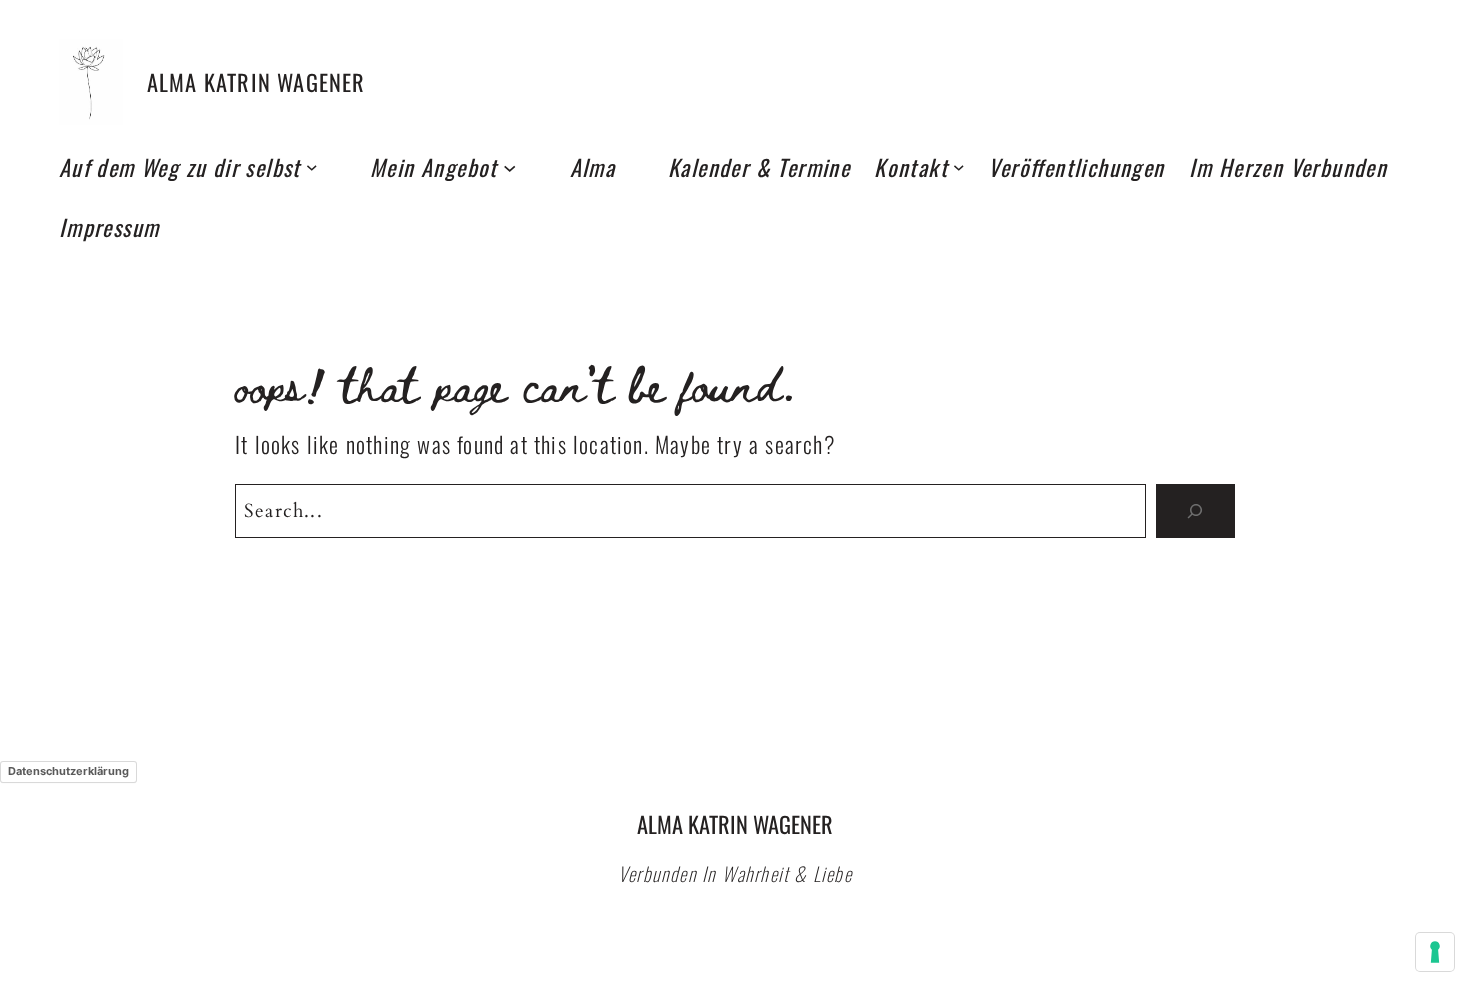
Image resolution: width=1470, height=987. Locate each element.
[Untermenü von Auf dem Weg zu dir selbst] (312, 167)
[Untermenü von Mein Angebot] (509, 166)
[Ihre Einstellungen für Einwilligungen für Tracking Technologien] (1435, 952)
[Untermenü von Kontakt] (959, 167)
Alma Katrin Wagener (256, 81)
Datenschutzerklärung (68, 771)
